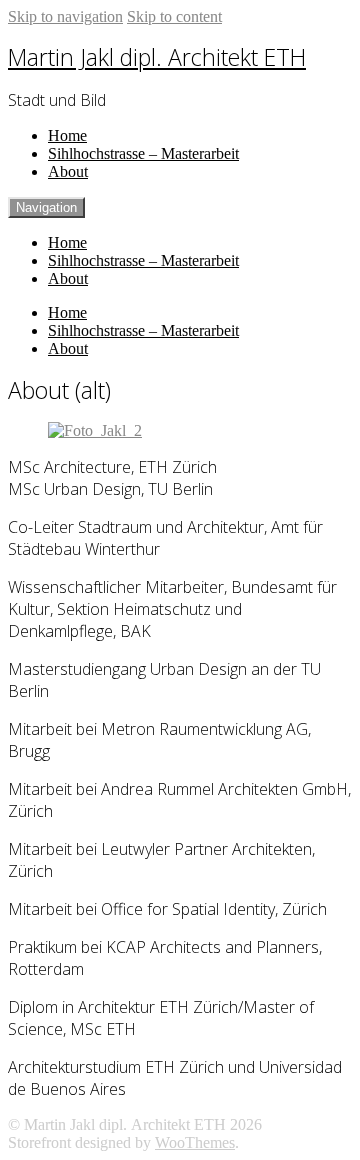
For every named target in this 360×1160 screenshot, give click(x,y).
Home (67, 135)
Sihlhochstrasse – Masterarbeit (143, 153)
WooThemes (195, 1142)
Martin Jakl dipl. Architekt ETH (157, 57)
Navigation (46, 207)
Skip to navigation (65, 16)
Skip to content (174, 16)
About (68, 171)
